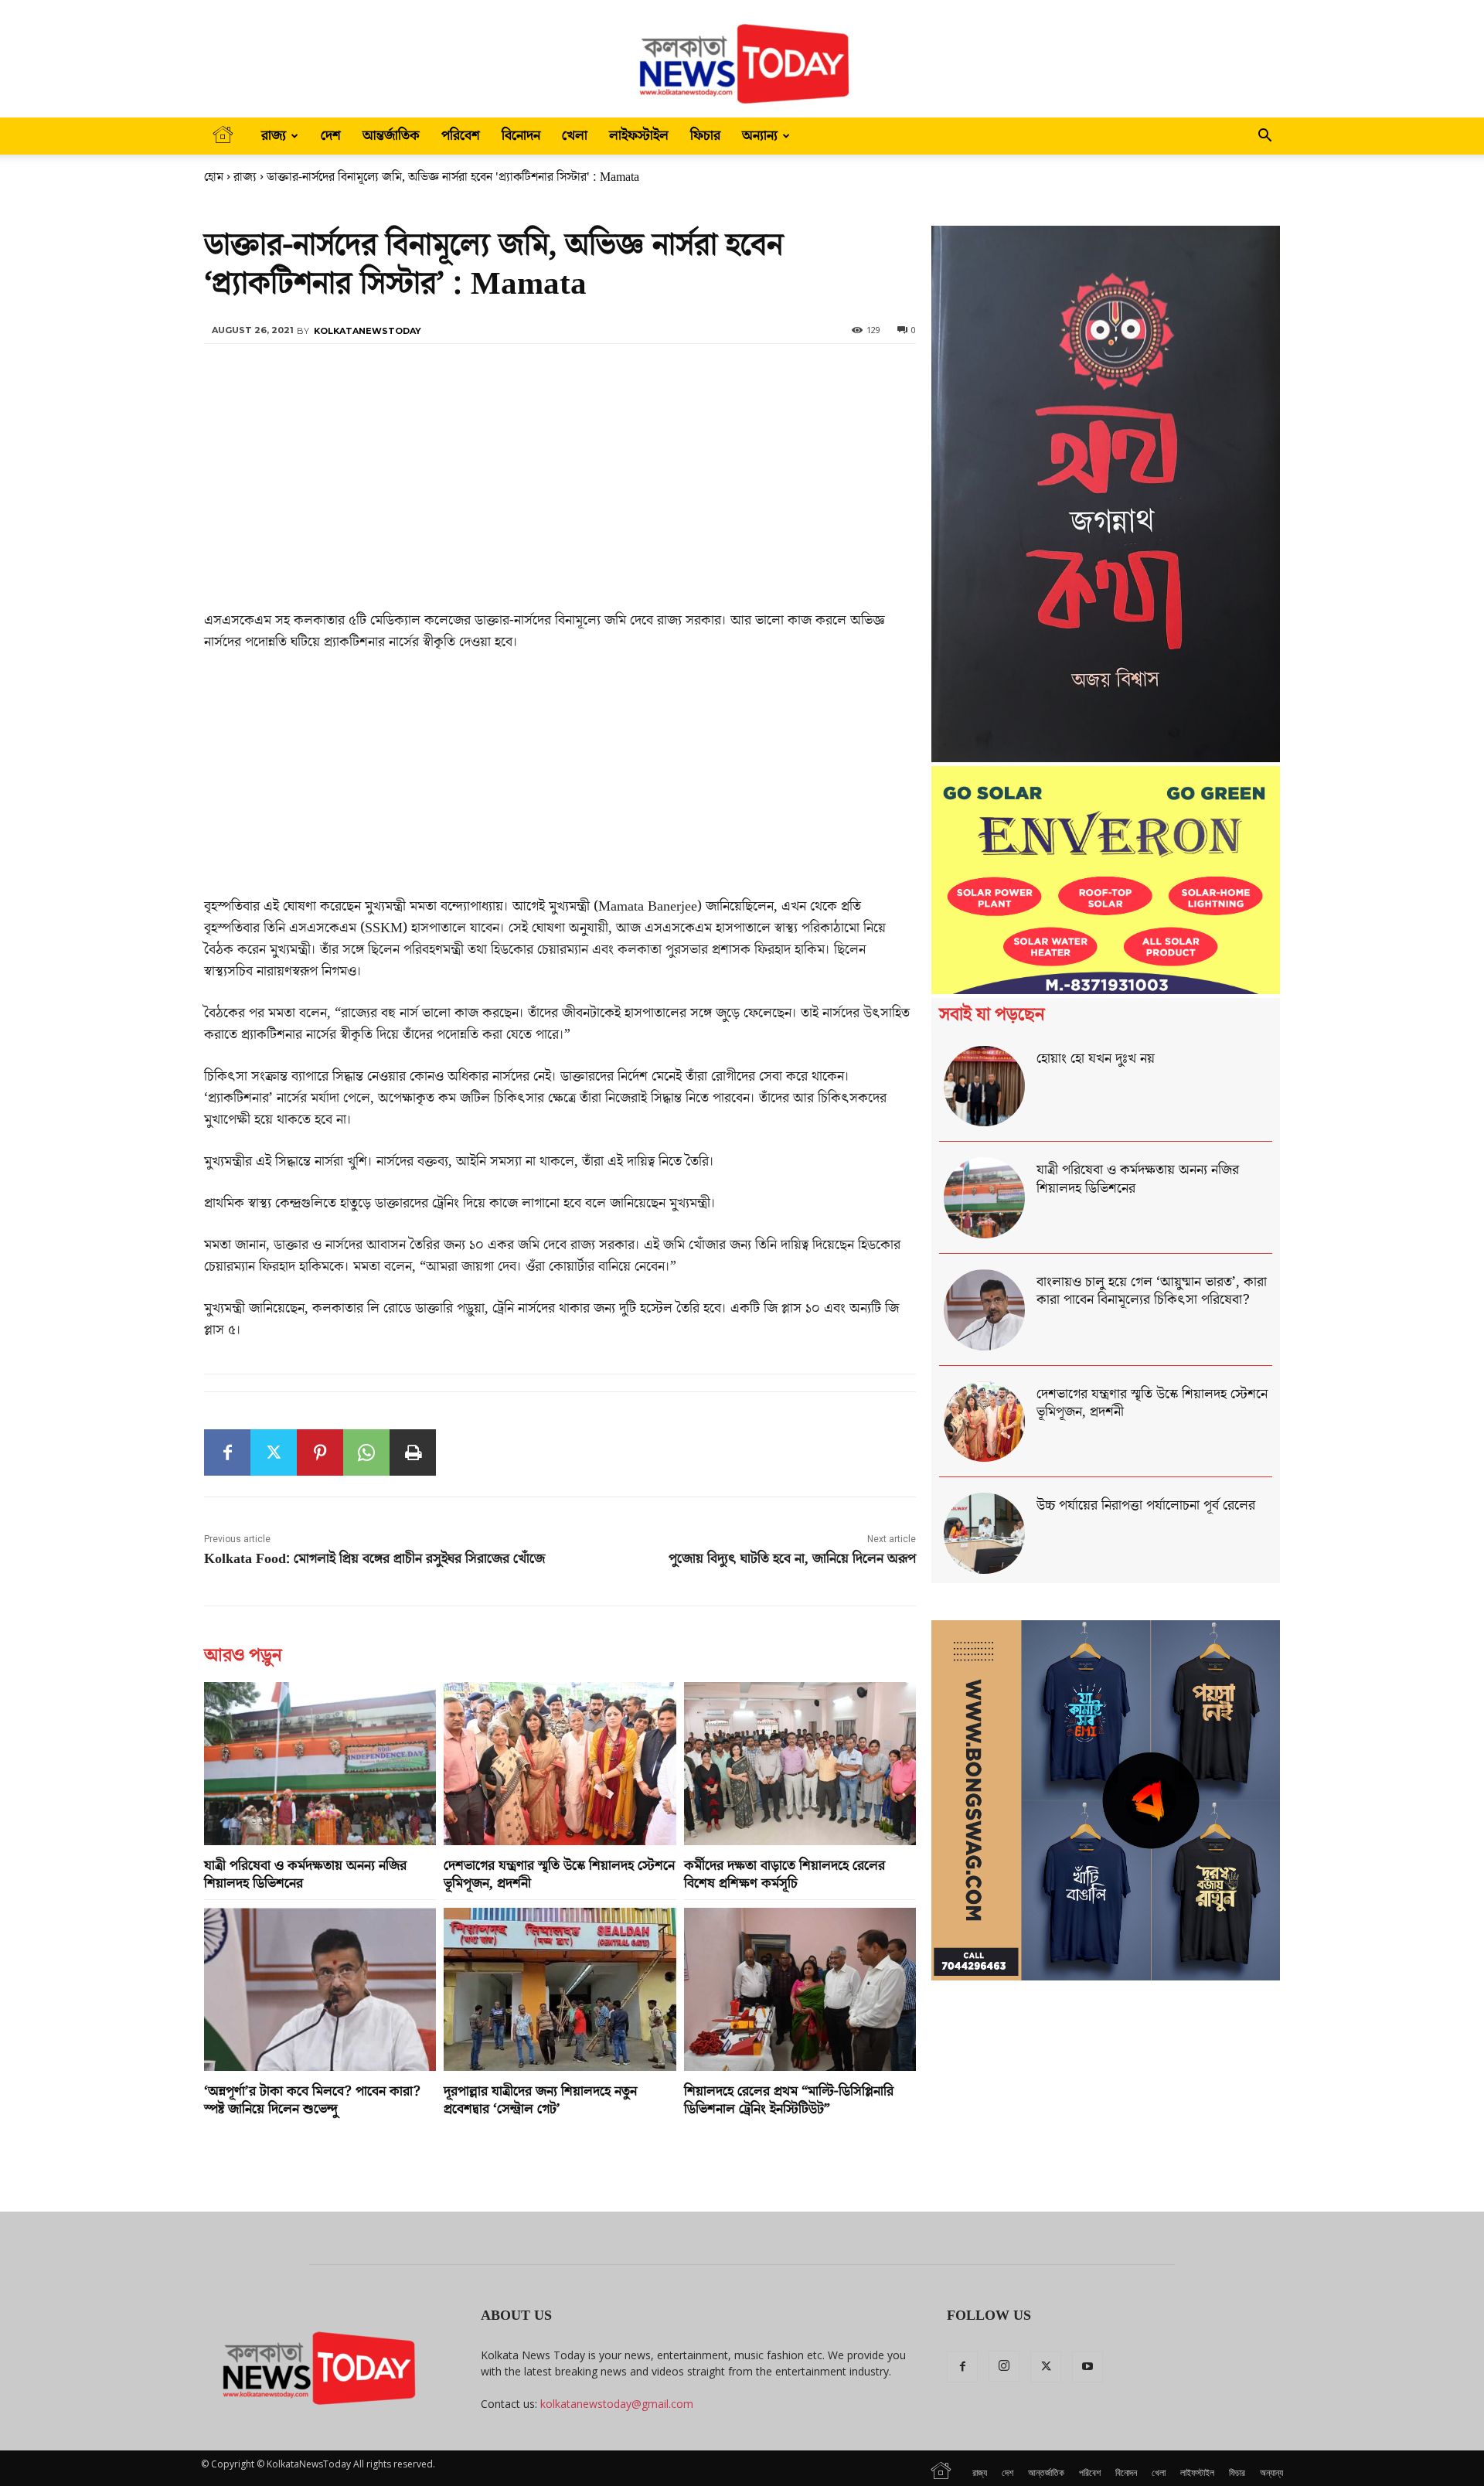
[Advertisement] (560, 495)
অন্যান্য (760, 136)
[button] (1264, 137)
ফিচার (705, 136)
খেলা (575, 136)
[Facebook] (227, 1452)
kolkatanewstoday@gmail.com (617, 2404)
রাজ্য (274, 136)
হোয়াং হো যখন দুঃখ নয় (1096, 1059)
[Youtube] (1087, 2367)
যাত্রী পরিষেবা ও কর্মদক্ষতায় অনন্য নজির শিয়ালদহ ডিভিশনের (305, 1875)
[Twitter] (274, 1452)
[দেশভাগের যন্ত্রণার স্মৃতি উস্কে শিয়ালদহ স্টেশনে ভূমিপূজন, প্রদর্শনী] (560, 1763)
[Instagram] (1004, 2366)
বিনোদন (521, 136)
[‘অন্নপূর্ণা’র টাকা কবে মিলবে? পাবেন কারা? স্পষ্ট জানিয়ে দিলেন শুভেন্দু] (320, 1989)
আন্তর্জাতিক (391, 136)
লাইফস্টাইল (639, 136)
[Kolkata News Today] (742, 59)
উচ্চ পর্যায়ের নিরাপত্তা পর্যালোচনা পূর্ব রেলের (1146, 1505)
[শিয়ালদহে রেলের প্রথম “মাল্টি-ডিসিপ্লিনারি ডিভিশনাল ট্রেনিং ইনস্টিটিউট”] (800, 1989)
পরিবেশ (461, 136)
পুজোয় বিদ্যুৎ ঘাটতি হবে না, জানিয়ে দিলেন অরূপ (792, 1559)
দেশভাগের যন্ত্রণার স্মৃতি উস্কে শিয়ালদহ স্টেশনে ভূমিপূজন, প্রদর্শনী (559, 1875)
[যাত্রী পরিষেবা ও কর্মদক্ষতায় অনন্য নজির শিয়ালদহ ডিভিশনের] (320, 1763)
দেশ (331, 136)
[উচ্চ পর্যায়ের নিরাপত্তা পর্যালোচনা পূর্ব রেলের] (984, 1533)
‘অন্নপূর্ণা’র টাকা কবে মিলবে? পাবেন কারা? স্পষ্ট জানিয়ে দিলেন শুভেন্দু (312, 2100)
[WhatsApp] (366, 1452)
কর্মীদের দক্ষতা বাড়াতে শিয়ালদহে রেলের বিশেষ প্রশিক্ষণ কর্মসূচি (785, 1875)
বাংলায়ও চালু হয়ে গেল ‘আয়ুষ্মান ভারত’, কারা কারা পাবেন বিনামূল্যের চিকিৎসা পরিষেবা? (1152, 1291)
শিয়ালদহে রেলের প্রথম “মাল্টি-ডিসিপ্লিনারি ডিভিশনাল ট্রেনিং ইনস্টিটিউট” (789, 2100)
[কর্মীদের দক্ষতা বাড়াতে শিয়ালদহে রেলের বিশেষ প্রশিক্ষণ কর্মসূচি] (800, 1763)
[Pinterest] (320, 1452)
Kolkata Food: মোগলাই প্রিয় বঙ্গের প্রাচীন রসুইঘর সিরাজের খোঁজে (374, 1559)
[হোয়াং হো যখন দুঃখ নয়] (984, 1086)
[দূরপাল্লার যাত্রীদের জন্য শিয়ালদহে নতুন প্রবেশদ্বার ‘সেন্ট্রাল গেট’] (560, 1989)
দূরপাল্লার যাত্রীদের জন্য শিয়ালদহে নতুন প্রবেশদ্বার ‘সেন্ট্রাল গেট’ (540, 2100)
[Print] (413, 1452)
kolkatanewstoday (368, 331)
